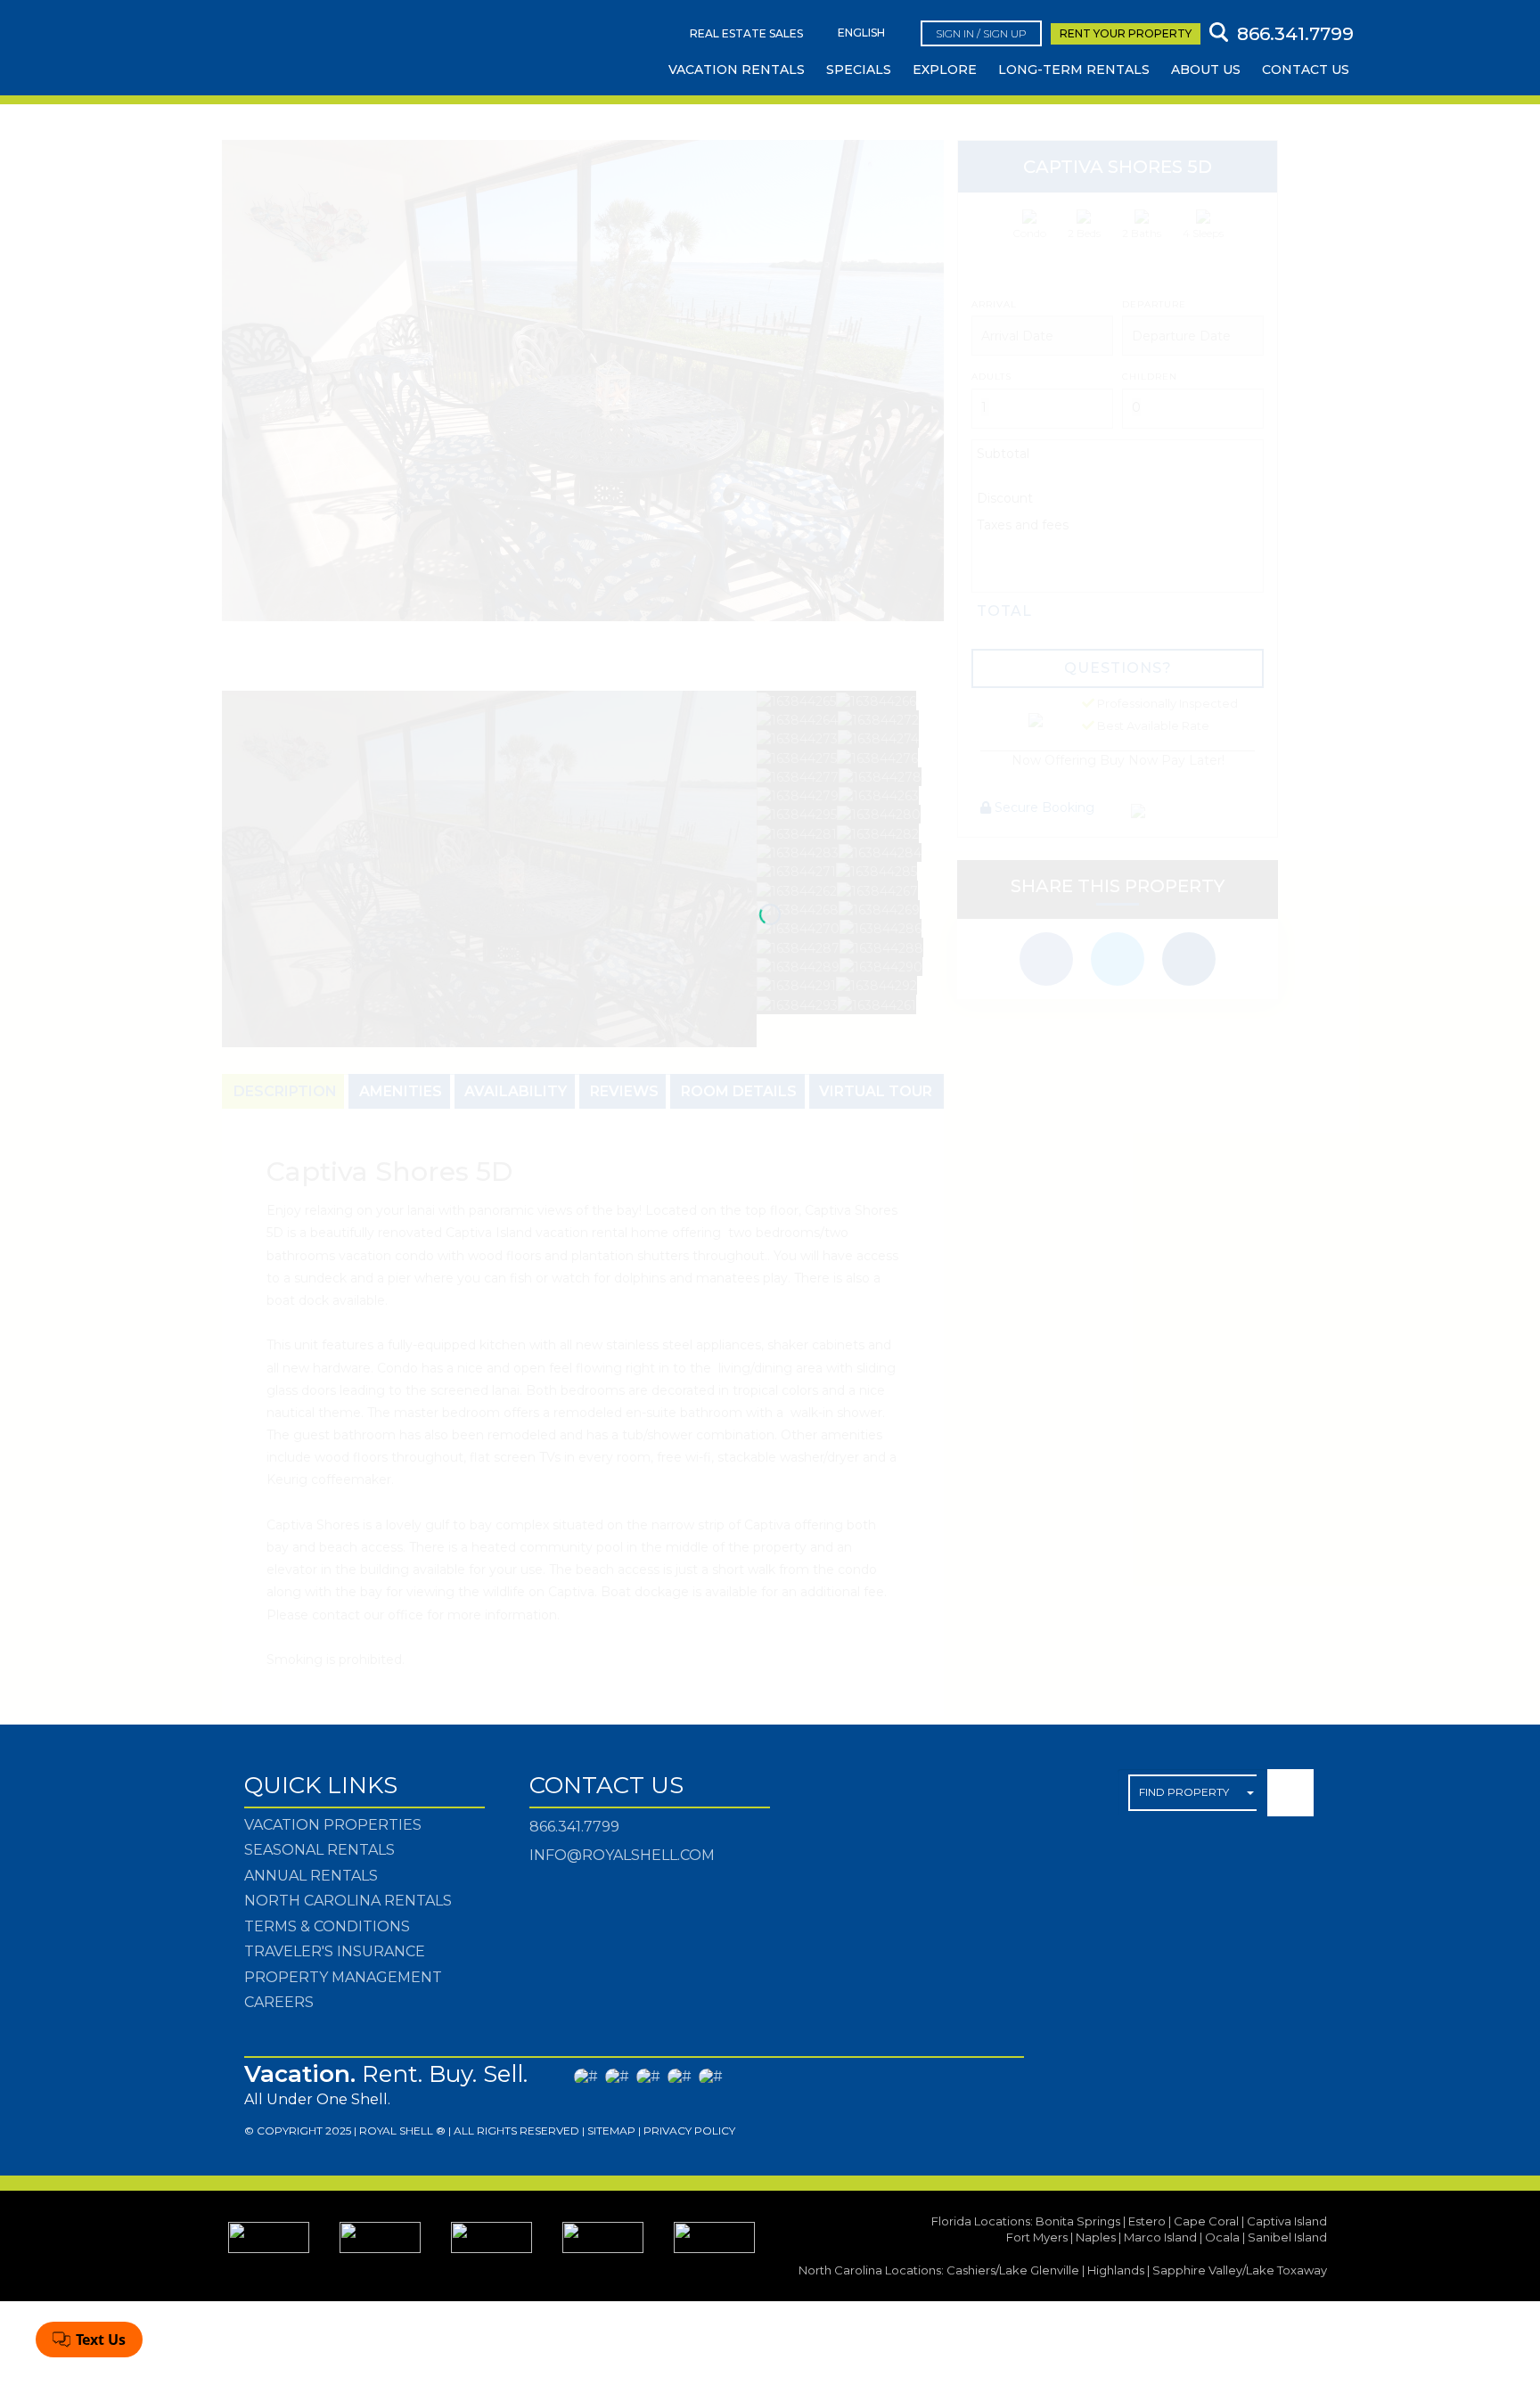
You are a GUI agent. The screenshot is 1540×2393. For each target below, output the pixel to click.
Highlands (1116, 2270)
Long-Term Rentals (1074, 70)
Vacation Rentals (737, 70)
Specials (859, 70)
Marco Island (1160, 2237)
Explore (945, 70)
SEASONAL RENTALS (319, 1850)
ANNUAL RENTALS (311, 1876)
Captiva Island (1287, 2221)
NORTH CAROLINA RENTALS (348, 1901)
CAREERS (279, 2002)
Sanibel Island (1287, 2237)
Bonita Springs (1078, 2221)
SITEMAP (611, 2131)
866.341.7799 (574, 1827)
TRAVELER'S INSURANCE (335, 1951)
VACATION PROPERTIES (333, 1825)
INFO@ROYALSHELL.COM (622, 1855)
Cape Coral (1206, 2221)
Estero (1147, 2221)
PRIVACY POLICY (689, 2131)
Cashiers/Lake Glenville (1013, 2270)
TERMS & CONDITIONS (327, 1926)
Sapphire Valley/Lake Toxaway (1240, 2270)
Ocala (1222, 2237)
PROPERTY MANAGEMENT (343, 1977)
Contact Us (1306, 70)
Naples (1096, 2237)
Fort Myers (1037, 2237)
